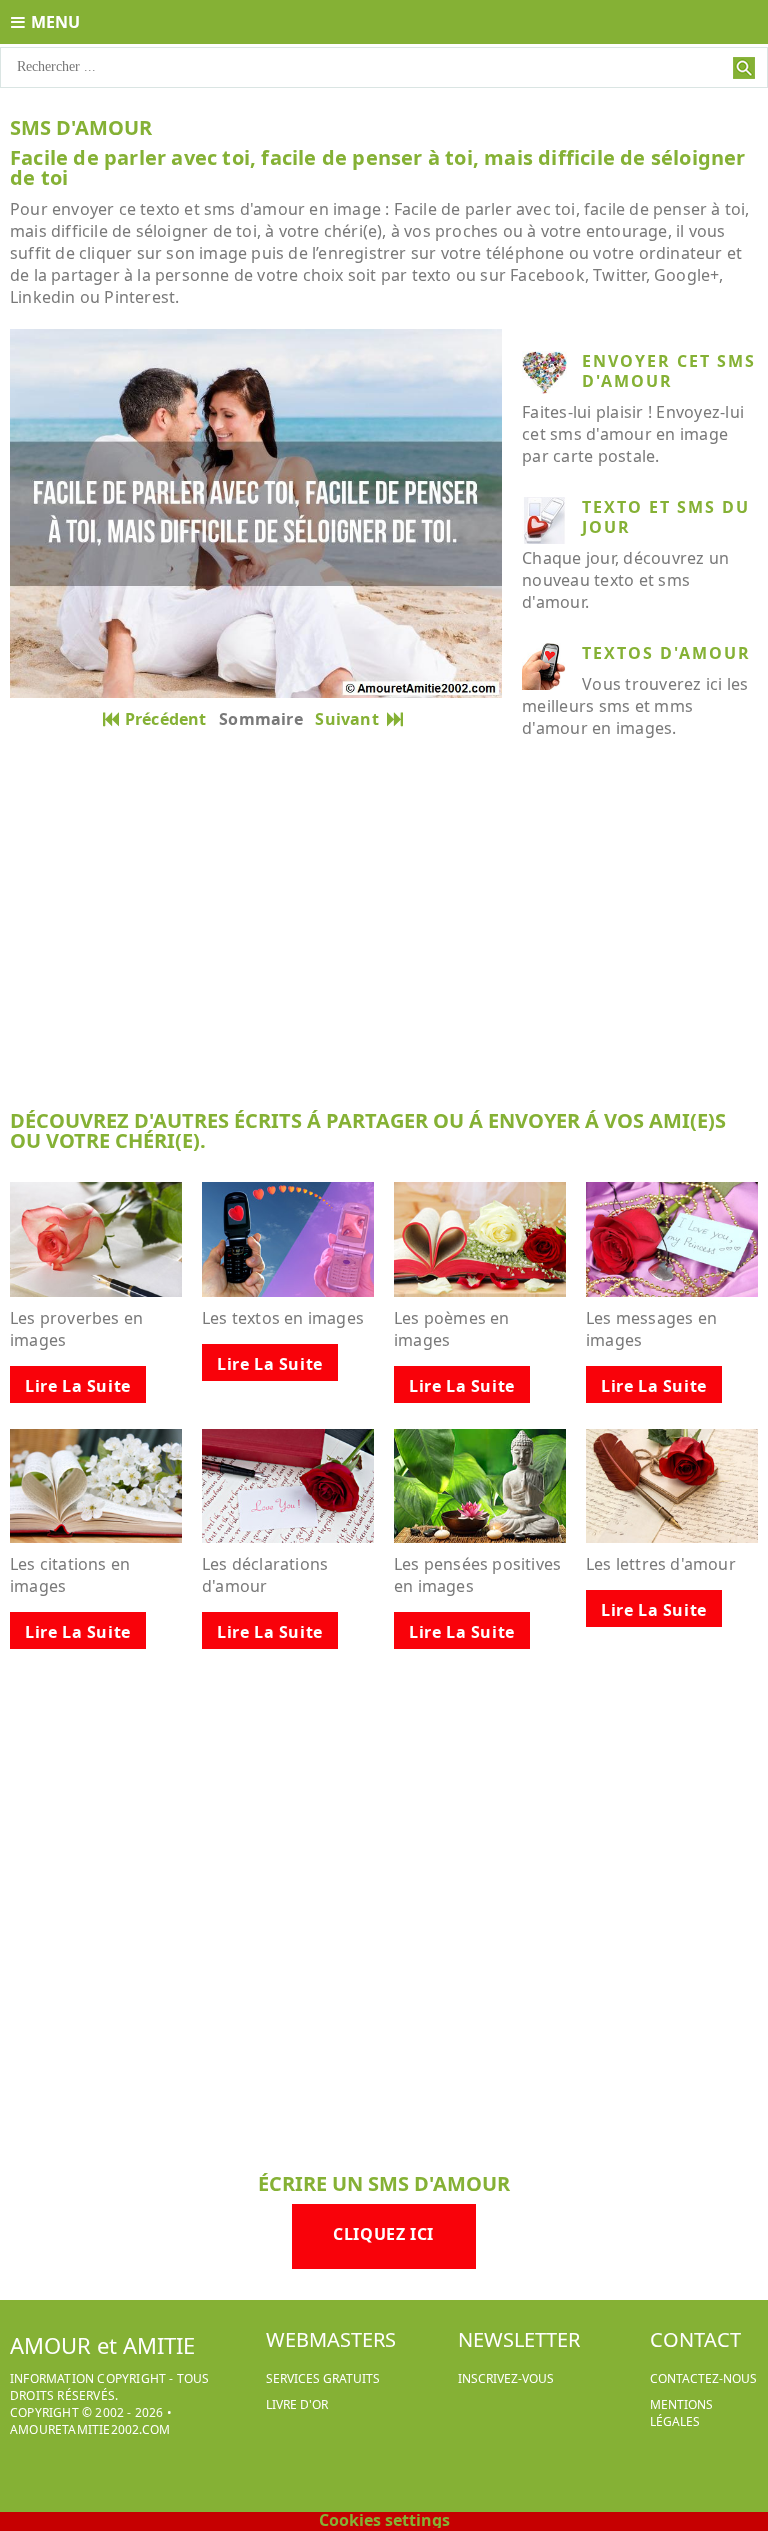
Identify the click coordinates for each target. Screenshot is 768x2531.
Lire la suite (78, 1386)
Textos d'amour (666, 653)
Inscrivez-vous (506, 2378)
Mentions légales (681, 2413)
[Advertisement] (384, 940)
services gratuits (323, 2378)
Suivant (351, 719)
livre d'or (297, 2404)
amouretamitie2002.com (90, 2429)
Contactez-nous (703, 2378)
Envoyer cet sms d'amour (669, 371)
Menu (55, 22)
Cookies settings (384, 2520)
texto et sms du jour (666, 517)
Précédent (166, 719)
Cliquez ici (383, 2234)
